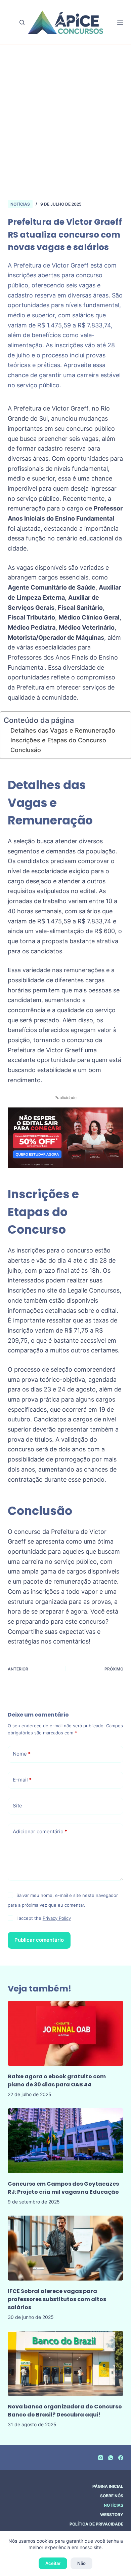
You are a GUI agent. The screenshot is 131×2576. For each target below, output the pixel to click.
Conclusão (26, 750)
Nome (22, 1754)
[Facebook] (121, 2458)
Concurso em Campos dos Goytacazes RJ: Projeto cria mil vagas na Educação (63, 2188)
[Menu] (120, 22)
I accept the (44, 1918)
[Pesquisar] (22, 22)
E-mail (22, 1780)
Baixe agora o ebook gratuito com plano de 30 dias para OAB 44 (57, 2080)
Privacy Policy (57, 1918)
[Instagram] (101, 2458)
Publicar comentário (39, 1940)
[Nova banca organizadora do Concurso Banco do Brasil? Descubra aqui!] (65, 2363)
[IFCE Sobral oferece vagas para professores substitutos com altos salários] (65, 2248)
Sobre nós (112, 2496)
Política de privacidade (96, 2524)
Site (17, 1806)
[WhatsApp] (111, 2458)
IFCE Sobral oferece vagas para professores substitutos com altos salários (57, 2299)
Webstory (112, 2515)
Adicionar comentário (40, 1831)
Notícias (20, 204)
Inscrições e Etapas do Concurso (58, 740)
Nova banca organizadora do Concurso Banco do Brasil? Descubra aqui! (65, 2411)
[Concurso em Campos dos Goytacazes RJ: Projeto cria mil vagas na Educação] (65, 2141)
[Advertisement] (65, 113)
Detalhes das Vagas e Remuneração (63, 730)
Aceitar (53, 2563)
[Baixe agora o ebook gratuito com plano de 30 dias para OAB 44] (65, 2033)
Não (81, 2563)
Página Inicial (108, 2486)
